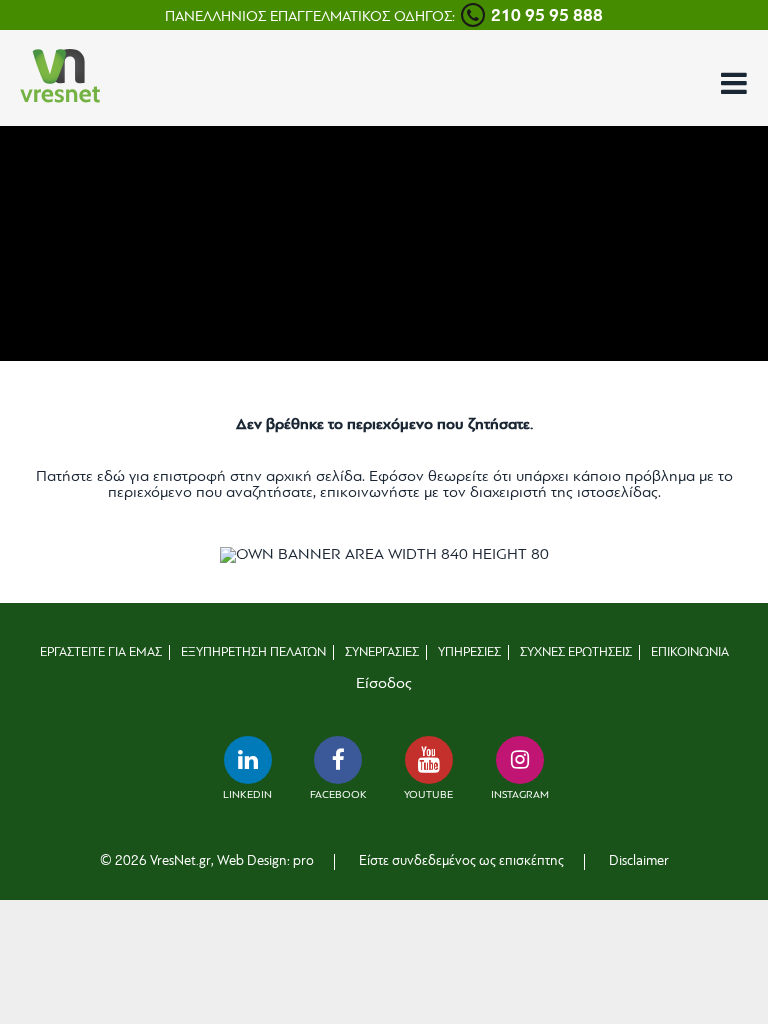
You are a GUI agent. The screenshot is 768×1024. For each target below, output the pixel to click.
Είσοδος (384, 684)
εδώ (111, 477)
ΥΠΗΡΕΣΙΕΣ (469, 652)
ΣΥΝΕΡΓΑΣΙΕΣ (382, 652)
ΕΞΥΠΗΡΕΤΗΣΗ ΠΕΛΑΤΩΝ (253, 652)
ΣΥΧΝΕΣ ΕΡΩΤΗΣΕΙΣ (576, 652)
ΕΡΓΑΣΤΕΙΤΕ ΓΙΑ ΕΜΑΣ (101, 652)
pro (303, 861)
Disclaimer (639, 861)
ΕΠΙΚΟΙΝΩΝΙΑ (690, 652)
